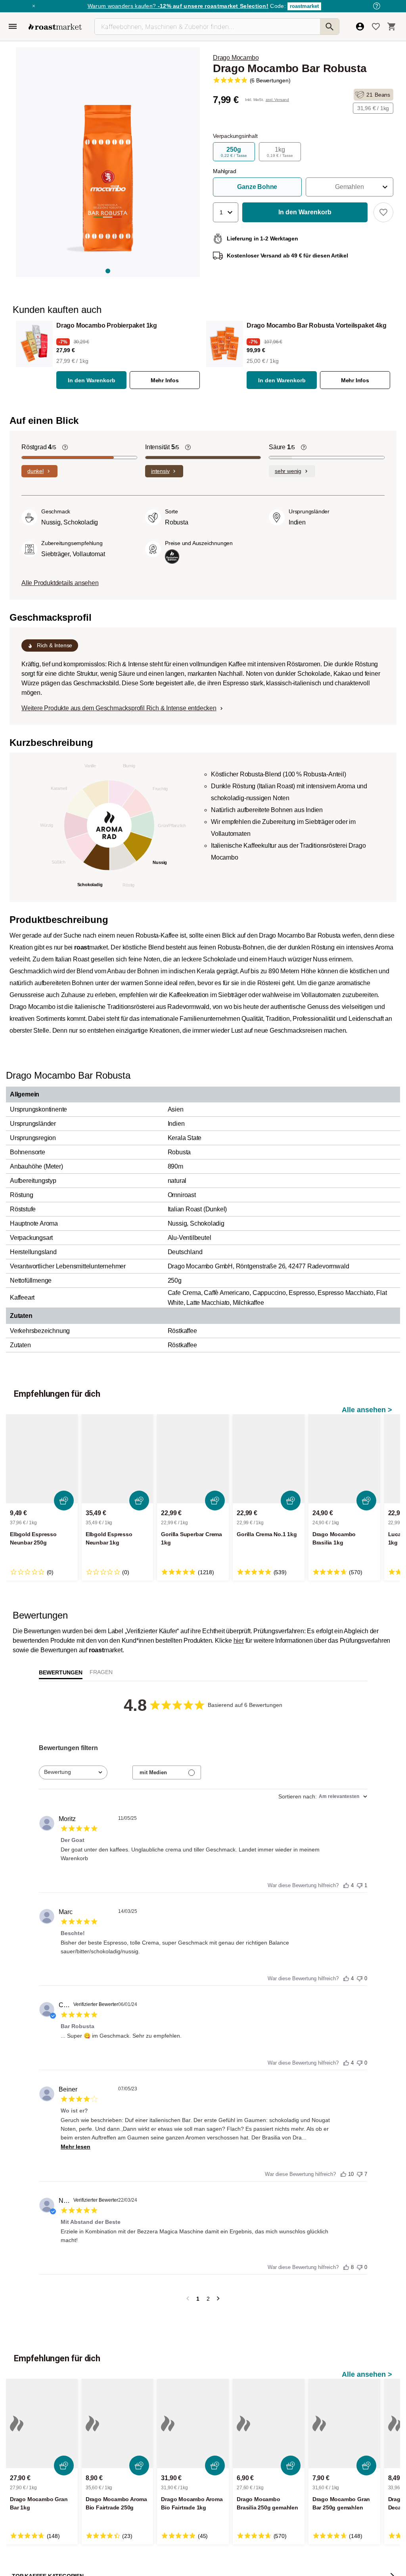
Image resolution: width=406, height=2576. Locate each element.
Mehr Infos (165, 380)
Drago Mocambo (236, 58)
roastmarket (304, 6)
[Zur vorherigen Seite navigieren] (188, 2299)
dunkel (35, 471)
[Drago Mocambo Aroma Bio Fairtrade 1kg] (193, 2423)
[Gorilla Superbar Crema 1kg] (193, 1459)
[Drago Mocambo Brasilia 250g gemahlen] (269, 2423)
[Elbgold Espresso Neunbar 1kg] (118, 1459)
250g (234, 152)
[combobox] (73, 1772)
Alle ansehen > (367, 1410)
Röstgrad (39, 447)
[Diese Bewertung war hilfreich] (346, 1884)
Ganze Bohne (257, 187)
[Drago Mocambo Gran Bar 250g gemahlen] (344, 2423)
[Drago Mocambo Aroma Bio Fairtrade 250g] (118, 2423)
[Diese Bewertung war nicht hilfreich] (360, 1883)
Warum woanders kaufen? (178, 6)
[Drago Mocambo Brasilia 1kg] (344, 1459)
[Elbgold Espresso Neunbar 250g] (42, 1459)
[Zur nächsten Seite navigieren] (218, 2299)
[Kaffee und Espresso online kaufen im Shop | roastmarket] (55, 27)
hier (239, 1641)
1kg (280, 152)
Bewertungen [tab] (61, 1672)
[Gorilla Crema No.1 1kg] (269, 1459)
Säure (282, 447)
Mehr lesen (76, 2147)
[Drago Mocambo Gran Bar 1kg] (42, 2423)
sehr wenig (288, 471)
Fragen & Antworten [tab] (101, 1674)
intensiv (160, 471)
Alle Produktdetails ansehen (60, 583)
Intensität (162, 447)
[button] (350, 187)
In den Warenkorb (92, 380)
